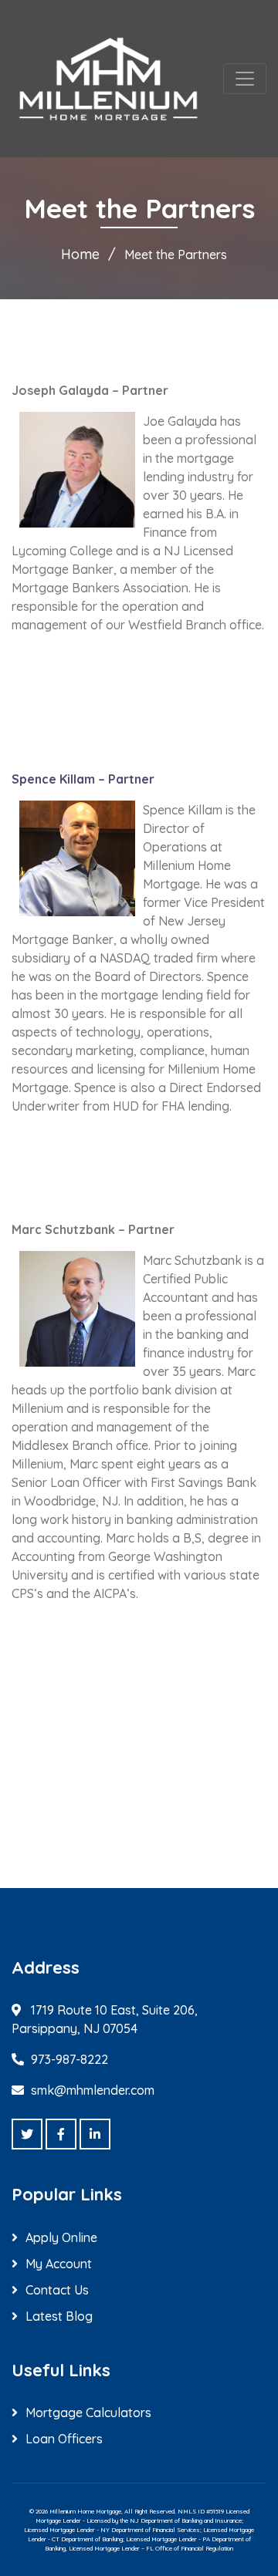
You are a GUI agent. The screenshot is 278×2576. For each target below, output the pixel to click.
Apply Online (61, 2237)
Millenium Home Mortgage (85, 2511)
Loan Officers (64, 2439)
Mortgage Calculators (88, 2412)
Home (80, 254)
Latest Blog (59, 2316)
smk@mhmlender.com (93, 2090)
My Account (59, 2264)
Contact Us (57, 2290)
